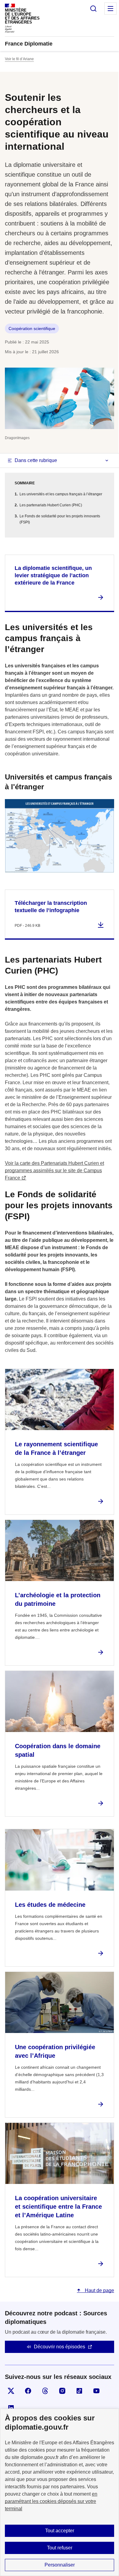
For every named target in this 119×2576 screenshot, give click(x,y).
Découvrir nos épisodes (60, 2347)
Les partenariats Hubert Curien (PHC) (51, 505)
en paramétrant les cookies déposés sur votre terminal (51, 2501)
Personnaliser (60, 2565)
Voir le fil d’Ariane (19, 59)
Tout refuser (60, 2548)
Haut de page (99, 2290)
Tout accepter (60, 2531)
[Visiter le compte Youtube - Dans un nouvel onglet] (96, 2391)
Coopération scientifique (32, 328)
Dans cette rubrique (36, 460)
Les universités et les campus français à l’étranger (61, 494)
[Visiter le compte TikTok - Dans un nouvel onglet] (79, 2391)
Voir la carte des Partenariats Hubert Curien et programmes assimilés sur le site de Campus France (54, 1171)
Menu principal (110, 9)
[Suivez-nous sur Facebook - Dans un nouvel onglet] (28, 2391)
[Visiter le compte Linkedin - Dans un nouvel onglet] (11, 2408)
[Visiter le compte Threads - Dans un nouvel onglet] (45, 2391)
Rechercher (93, 9)
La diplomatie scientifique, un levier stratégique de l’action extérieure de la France (53, 575)
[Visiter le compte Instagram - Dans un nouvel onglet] (62, 2391)
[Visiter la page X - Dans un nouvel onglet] (11, 2391)
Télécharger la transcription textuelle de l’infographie (51, 907)
